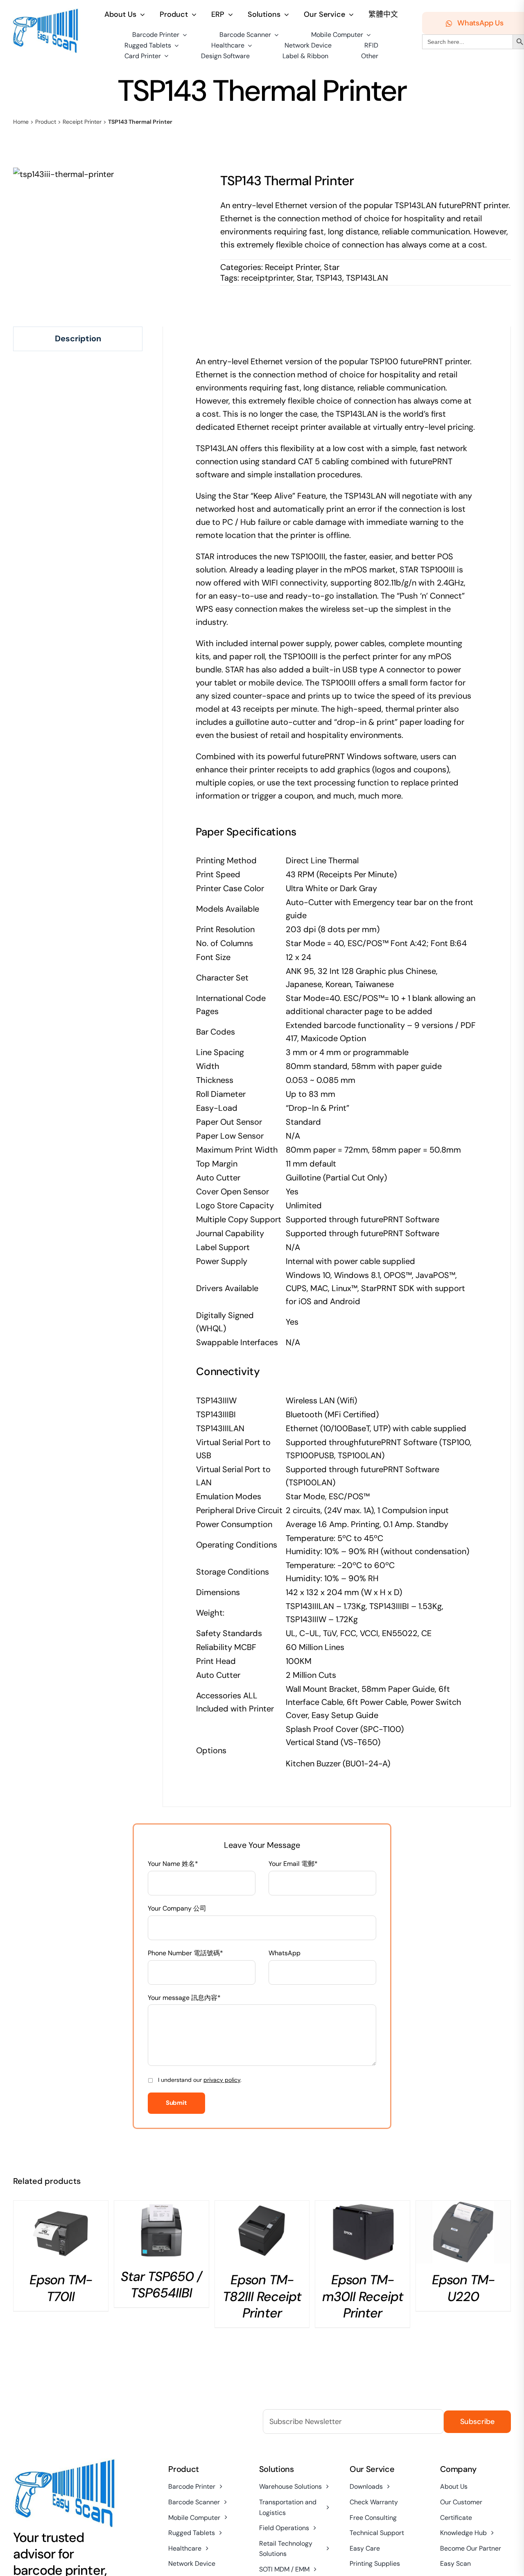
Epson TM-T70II (61, 2288)
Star (332, 267)
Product (46, 122)
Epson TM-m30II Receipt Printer (363, 2296)
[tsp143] (63, 174)
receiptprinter (267, 278)
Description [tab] (78, 338)
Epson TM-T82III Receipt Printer (262, 2296)
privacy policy (222, 2080)
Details (61, 2235)
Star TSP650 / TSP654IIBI (161, 2285)
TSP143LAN (367, 278)
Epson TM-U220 (463, 2288)
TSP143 (329, 278)
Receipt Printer (82, 122)
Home (21, 122)
